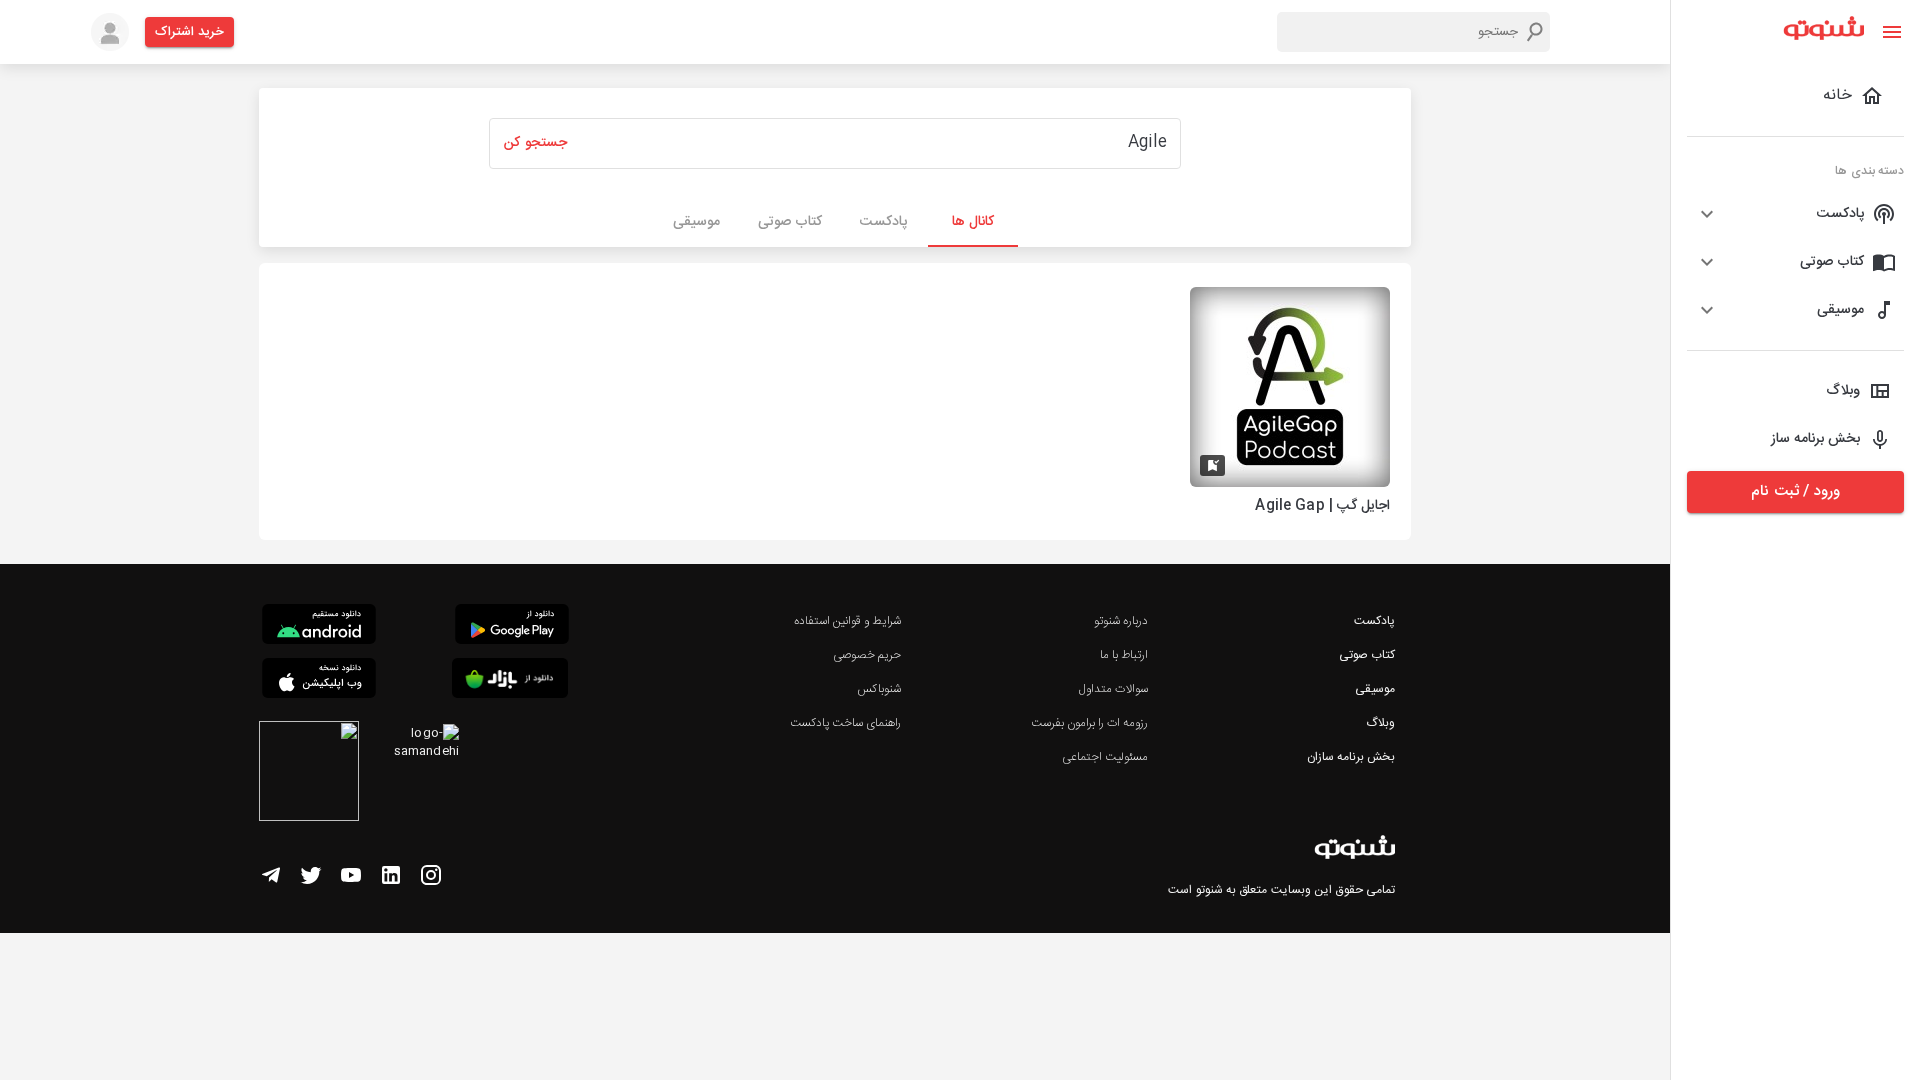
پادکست (1374, 621)
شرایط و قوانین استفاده (847, 621)
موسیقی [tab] (696, 222)
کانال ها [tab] (973, 222)
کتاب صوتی (1367, 655)
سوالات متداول (1113, 689)
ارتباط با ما (1124, 655)
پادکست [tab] (883, 222)
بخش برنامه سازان (1351, 757)
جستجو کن (535, 143)
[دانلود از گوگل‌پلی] (512, 627)
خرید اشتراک (189, 32)
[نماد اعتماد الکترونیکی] (309, 774)
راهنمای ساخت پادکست (845, 723)
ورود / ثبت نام (1795, 491)
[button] (1795, 214)
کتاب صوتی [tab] (790, 222)
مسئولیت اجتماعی (1105, 757)
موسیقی (1375, 689)
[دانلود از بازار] (510, 681)
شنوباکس (879, 689)
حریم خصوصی (867, 655)
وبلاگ (1380, 723)
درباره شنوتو (1121, 621)
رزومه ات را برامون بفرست (1090, 723)
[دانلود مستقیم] (319, 627)
